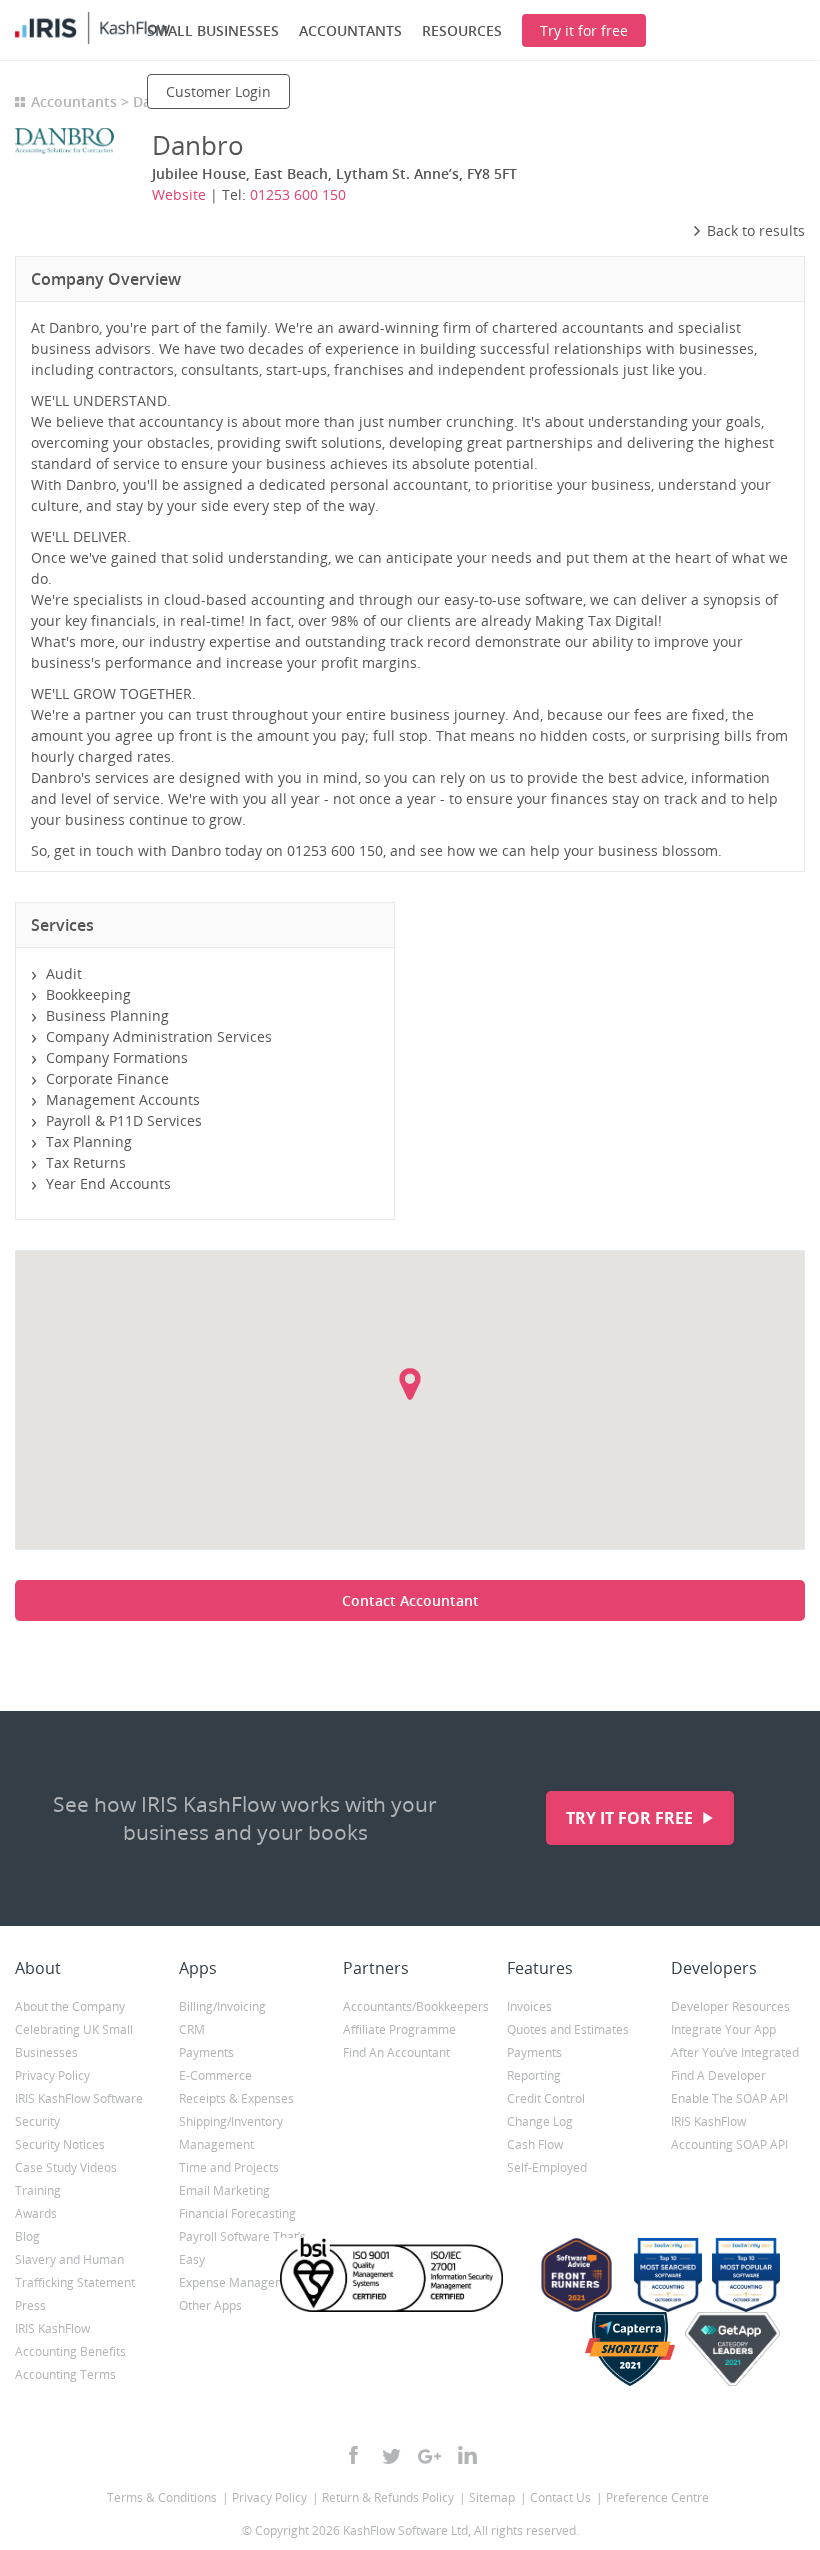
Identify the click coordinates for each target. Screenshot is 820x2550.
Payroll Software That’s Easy (242, 2248)
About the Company (70, 2006)
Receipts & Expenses (236, 2098)
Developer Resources (730, 2006)
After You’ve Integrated (735, 2052)
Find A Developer (718, 2075)
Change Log (540, 2121)
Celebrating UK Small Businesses (74, 2041)
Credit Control (546, 2098)
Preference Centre (657, 2497)
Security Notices (60, 2144)
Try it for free (631, 1818)
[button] (410, 1384)
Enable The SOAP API (729, 2098)
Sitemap (492, 2497)
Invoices (529, 2006)
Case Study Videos (66, 2167)
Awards (36, 2213)
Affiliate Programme (399, 2029)
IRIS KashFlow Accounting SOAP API (729, 2133)
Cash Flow (535, 2144)
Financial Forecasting (237, 2213)
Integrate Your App (723, 2029)
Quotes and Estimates (568, 2029)
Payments (206, 2052)
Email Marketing (224, 2190)
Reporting (534, 2075)
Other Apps (210, 2305)
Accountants (74, 101)
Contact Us (560, 2497)
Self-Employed (547, 2167)
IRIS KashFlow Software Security (79, 2110)
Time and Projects (229, 2167)
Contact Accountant (410, 1600)
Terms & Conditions (162, 2497)
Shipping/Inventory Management (231, 2133)
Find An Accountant (396, 2052)
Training (38, 2190)
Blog (27, 2236)
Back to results (756, 230)
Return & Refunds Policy (388, 2497)
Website (179, 194)
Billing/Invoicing (222, 2006)
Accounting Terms (65, 2374)
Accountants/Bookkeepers (410, 2006)
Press (30, 2305)
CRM (192, 2029)
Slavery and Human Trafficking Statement (75, 2271)
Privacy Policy (52, 2075)
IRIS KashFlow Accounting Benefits (70, 2340)
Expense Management (241, 2282)
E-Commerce (215, 2075)
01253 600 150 (298, 194)
